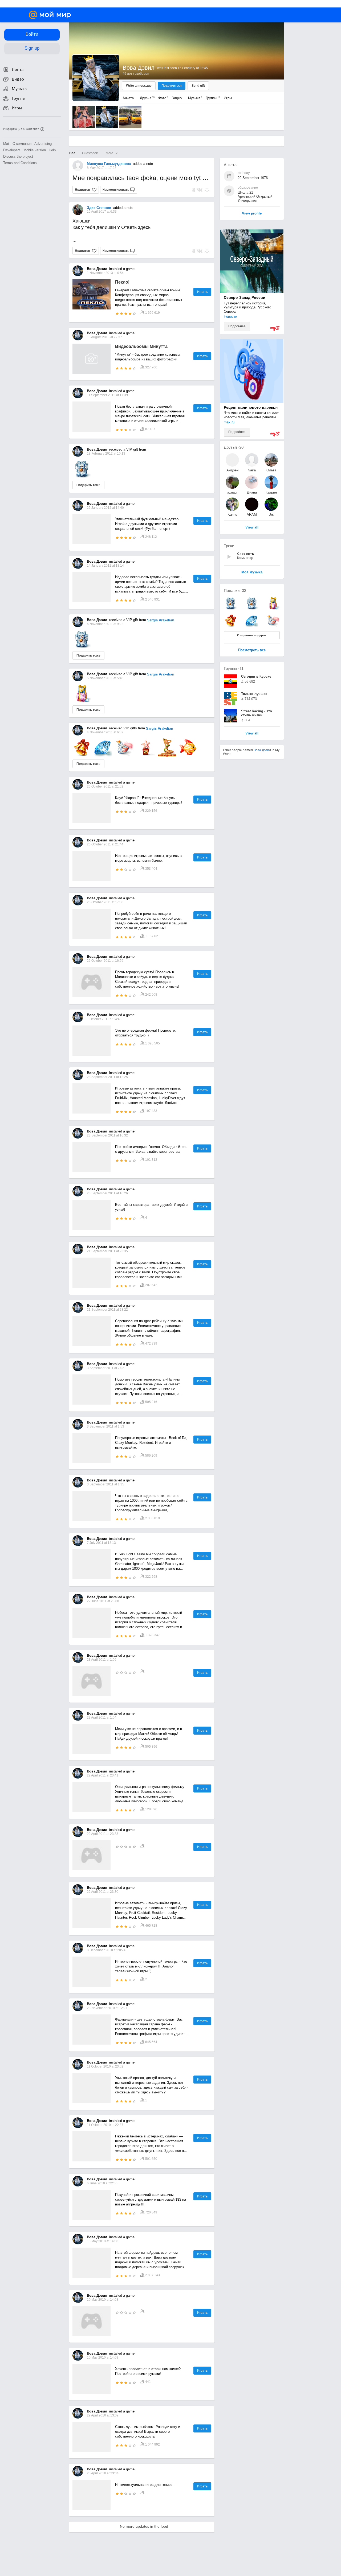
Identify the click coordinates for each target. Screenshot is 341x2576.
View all (252, 734)
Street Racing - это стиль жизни (257, 713)
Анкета (128, 98)
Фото (162, 98)
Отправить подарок (252, 635)
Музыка (194, 98)
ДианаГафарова (252, 492)
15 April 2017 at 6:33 (102, 212)
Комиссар (245, 558)
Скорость (246, 554)
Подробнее (237, 326)
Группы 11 (234, 668)
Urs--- (271, 514)
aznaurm (232, 492)
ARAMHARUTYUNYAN (252, 514)
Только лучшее (254, 694)
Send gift (198, 86)
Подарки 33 (235, 591)
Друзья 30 (234, 447)
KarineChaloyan (232, 514)
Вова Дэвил (262, 750)
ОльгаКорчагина (271, 470)
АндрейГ (232, 470)
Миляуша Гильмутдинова (109, 164)
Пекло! (122, 282)
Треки (229, 546)
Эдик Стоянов (99, 208)
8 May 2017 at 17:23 (102, 168)
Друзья (146, 98)
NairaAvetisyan (252, 470)
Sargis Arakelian (161, 620)
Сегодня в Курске (256, 676)
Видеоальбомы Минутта (141, 346)
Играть (202, 292)
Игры (228, 98)
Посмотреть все (252, 650)
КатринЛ (271, 492)
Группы (212, 98)
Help (52, 150)
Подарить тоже (88, 485)
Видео (177, 98)
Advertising (43, 144)
